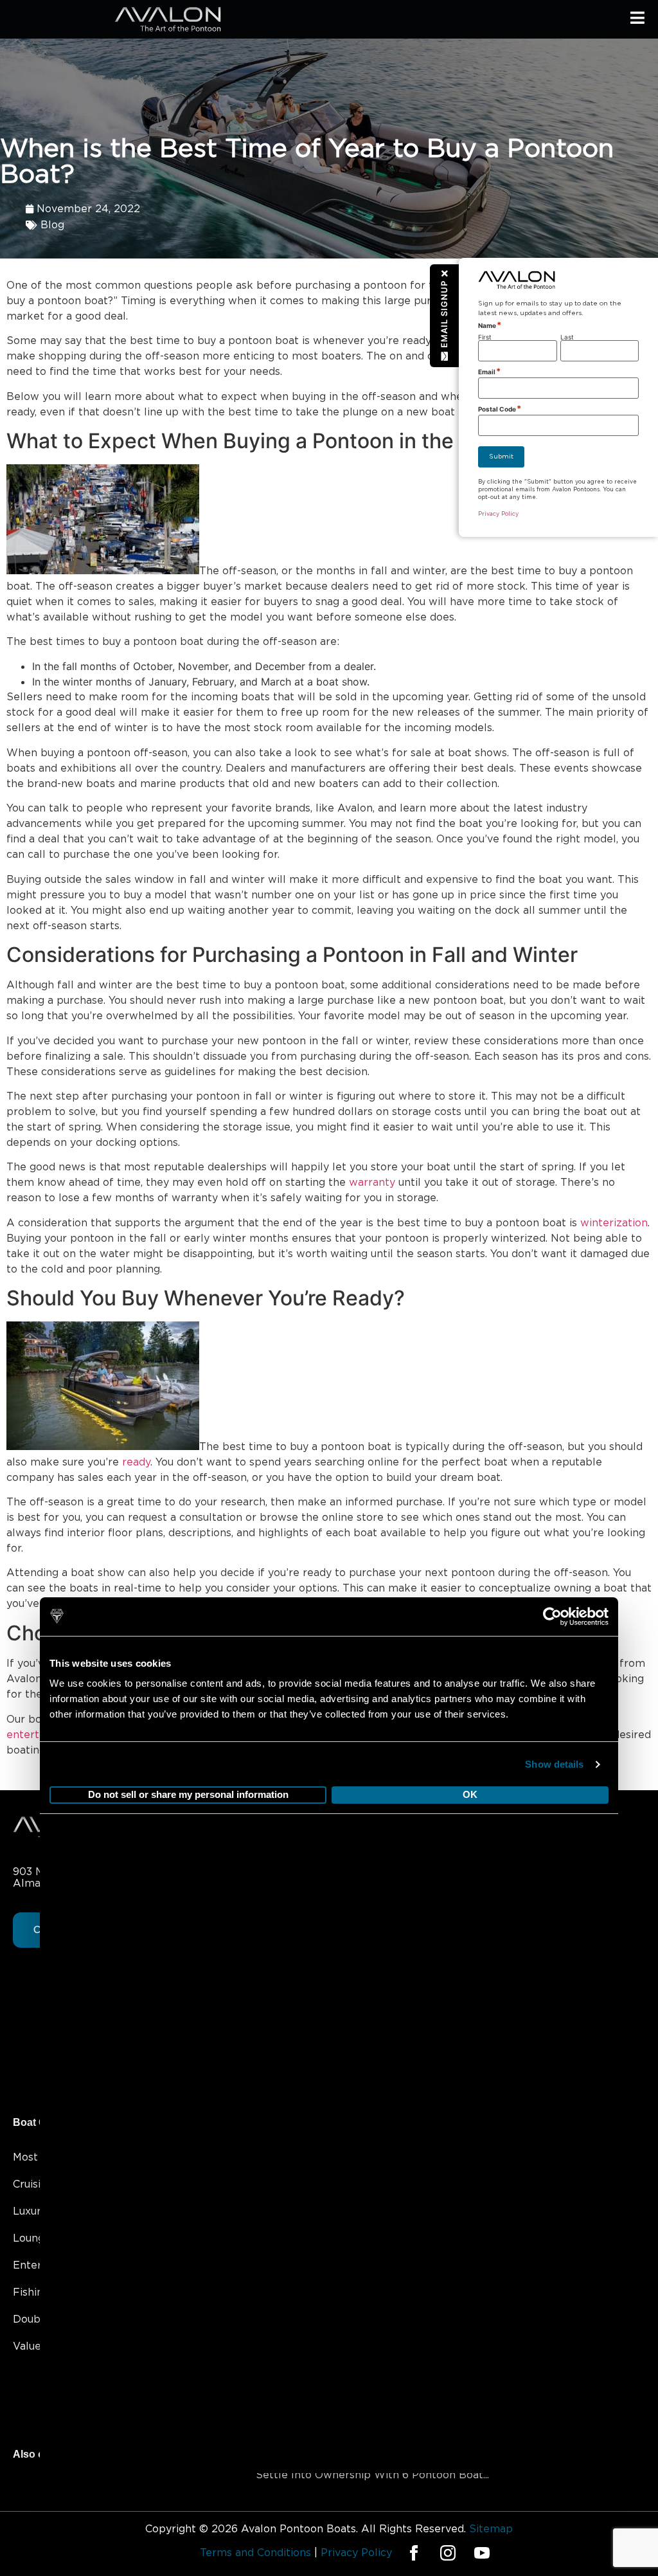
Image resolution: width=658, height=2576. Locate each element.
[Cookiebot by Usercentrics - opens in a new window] (552, 1719)
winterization (614, 1223)
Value (27, 2346)
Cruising (33, 2184)
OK (470, 1898)
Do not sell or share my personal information (188, 1898)
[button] (445, 315)
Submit (501, 457)
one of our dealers (283, 1694)
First (485, 337)
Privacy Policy (498, 514)
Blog (52, 225)
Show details (554, 1867)
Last (567, 337)
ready (136, 1462)
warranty (372, 1183)
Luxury (30, 2211)
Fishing (31, 2292)
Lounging (36, 2238)
